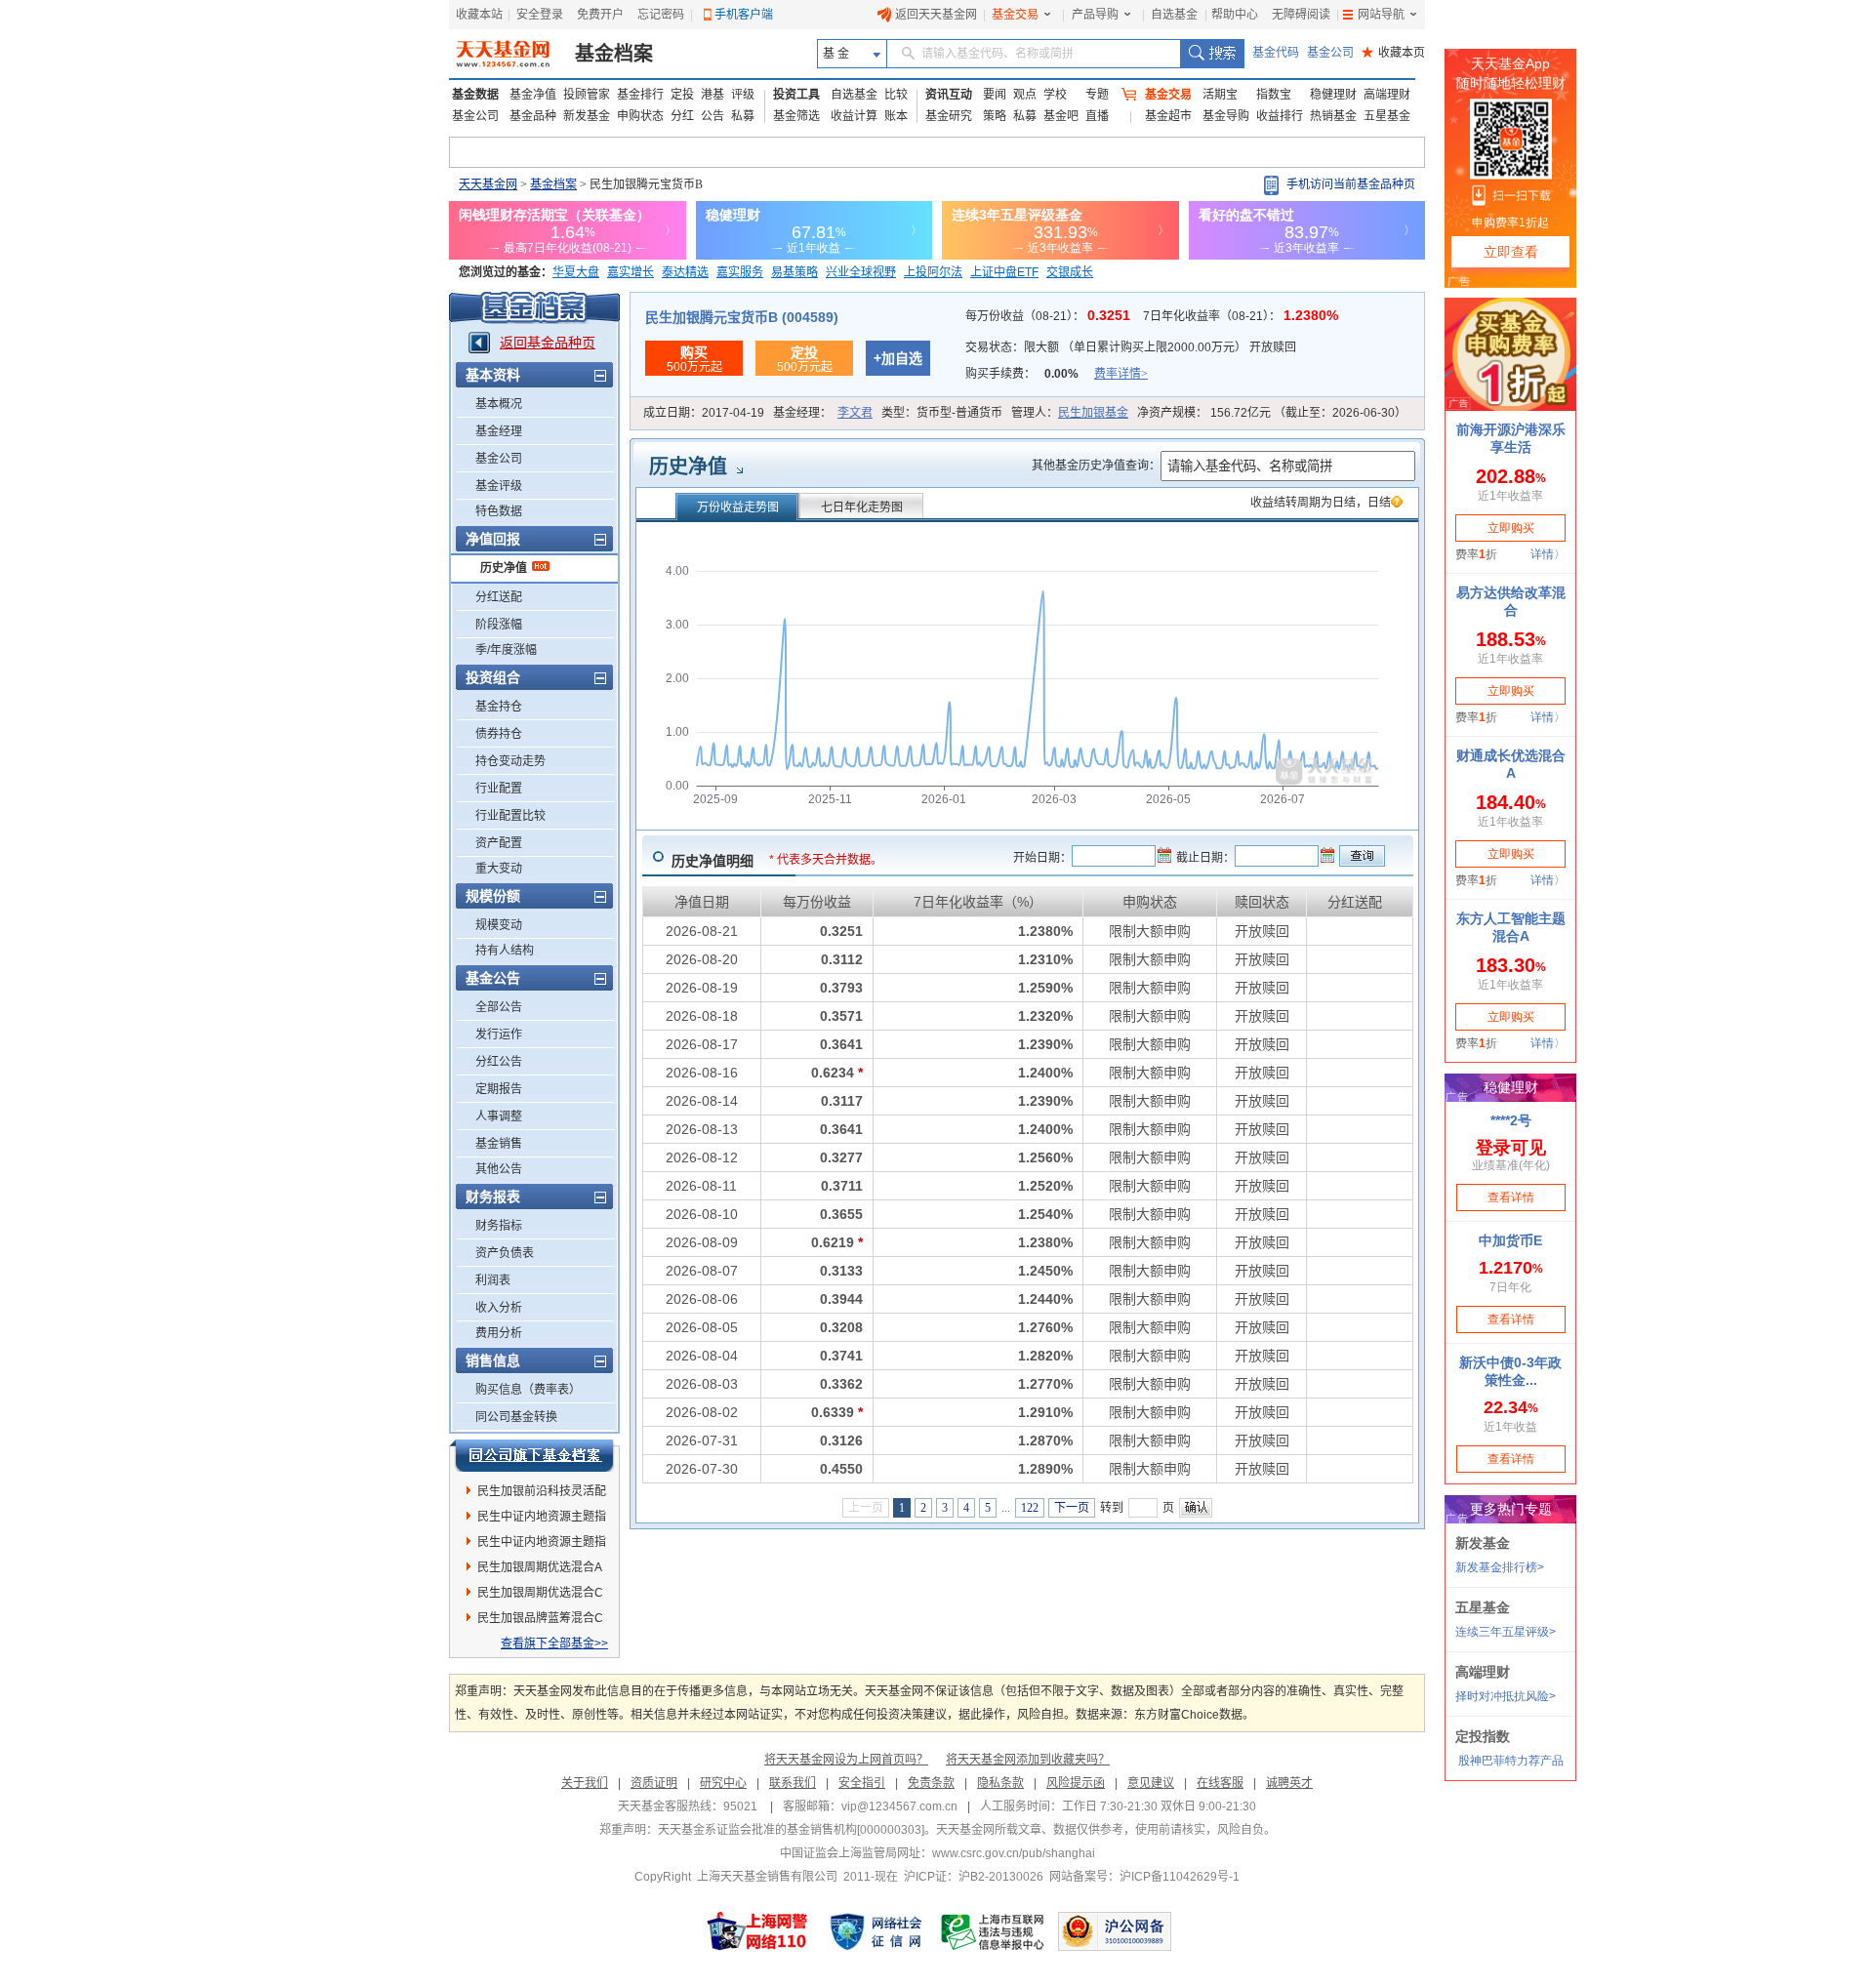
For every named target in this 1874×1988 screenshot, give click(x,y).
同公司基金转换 (516, 1417)
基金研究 (949, 116)
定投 (682, 95)
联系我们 (793, 1783)
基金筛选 (796, 116)
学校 (1055, 95)
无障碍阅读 (1301, 15)
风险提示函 (1076, 1783)
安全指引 (862, 1783)
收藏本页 (1393, 53)
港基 (713, 95)
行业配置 (499, 789)
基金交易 (1015, 15)
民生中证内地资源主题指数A (542, 1520)
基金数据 (475, 95)
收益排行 (1280, 116)
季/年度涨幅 (506, 650)
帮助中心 (1235, 15)
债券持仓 (499, 734)
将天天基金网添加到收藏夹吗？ (1028, 1760)
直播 (1097, 116)
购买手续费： (1057, 374)
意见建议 (1151, 1783)
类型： (942, 413)
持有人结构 (505, 951)
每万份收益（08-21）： (1050, 316)
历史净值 (504, 568)
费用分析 (499, 1333)
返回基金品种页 (548, 343)
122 (1030, 1508)
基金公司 (1330, 53)
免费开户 (600, 15)
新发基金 (587, 116)
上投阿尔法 (933, 272)
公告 (713, 116)
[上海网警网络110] (757, 1931)
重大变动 (499, 869)
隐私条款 (1000, 1783)
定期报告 (499, 1089)
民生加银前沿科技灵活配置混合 (542, 1494)
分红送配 (499, 597)
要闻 (995, 95)
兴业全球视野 (861, 272)
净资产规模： (1272, 413)
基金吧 (1061, 116)
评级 (743, 95)
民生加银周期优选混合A (540, 1567)
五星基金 (1387, 116)
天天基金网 (488, 184)
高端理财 (1387, 95)
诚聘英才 (1289, 1783)
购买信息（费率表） (528, 1390)
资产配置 (499, 843)
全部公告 (499, 1007)
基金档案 (614, 54)
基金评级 (499, 486)
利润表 (493, 1280)
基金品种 (533, 116)
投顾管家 (587, 95)
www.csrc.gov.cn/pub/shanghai (1014, 1853)
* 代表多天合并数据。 (826, 860)
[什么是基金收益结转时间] (1397, 504)
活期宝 (1220, 95)
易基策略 (794, 272)
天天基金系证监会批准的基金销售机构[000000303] (791, 1830)
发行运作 (499, 1035)
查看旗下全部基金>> (554, 1643)
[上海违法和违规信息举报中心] (994, 1931)
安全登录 (540, 15)
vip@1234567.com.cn (899, 1806)
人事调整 (499, 1116)
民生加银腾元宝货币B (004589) (742, 317)
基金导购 (1226, 116)
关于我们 (585, 1783)
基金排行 (640, 95)
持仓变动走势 (510, 761)
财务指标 (499, 1226)
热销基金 (1333, 116)
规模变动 (499, 925)
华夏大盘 (576, 272)
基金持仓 (499, 707)
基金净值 (533, 95)
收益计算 (854, 116)
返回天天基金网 (936, 15)
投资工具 (796, 95)
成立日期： (704, 413)
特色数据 (499, 511)
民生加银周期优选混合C (540, 1593)
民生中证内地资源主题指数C (542, 1545)
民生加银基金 (1093, 413)
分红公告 (499, 1062)
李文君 (855, 413)
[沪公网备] (1115, 1931)
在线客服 (1220, 1783)
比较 (896, 95)
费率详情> (1121, 374)
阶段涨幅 (499, 625)
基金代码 (1276, 53)
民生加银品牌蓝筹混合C (540, 1618)
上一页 (866, 1508)
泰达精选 (685, 272)
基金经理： (823, 413)
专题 (1097, 95)
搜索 (1212, 54)
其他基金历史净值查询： (1096, 466)
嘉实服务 (740, 272)
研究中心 (723, 1783)
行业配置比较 (510, 816)
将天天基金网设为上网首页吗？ (846, 1760)
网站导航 (1381, 15)
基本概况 (499, 404)
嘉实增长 (631, 272)
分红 (682, 116)
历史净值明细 (713, 861)
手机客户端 (744, 15)
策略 (995, 116)
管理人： (1070, 413)
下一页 (1072, 1508)
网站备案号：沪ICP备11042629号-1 (1144, 1877)
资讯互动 (949, 95)
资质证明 (654, 1783)
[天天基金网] (505, 54)
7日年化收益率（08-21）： (1241, 316)
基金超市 (1168, 116)
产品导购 (1095, 15)
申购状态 (640, 116)
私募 (743, 116)
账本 (896, 116)
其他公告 (499, 1169)
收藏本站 (479, 15)
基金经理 (499, 431)
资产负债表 (505, 1253)
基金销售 (499, 1144)
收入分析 (499, 1308)
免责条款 (931, 1783)
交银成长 (1070, 272)
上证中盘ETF (1004, 272)
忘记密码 (661, 15)
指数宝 (1274, 95)
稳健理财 (1333, 95)
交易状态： (1131, 347)
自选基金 (1174, 15)
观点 (1025, 95)
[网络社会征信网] (876, 1931)
